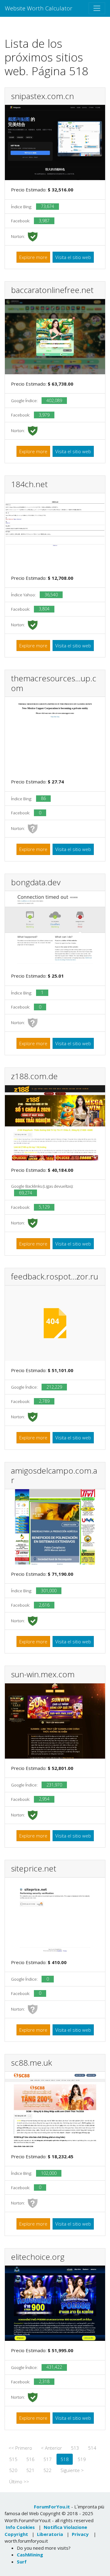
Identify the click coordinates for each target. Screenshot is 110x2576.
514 (92, 2448)
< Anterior (51, 2448)
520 (13, 2470)
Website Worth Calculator (39, 8)
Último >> (19, 2482)
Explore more (33, 257)
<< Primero (20, 2448)
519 (82, 2459)
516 (30, 2459)
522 (48, 2470)
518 (65, 2459)
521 (30, 2470)
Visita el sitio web (73, 257)
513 (75, 2448)
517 (48, 2459)
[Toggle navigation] (97, 8)
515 (13, 2459)
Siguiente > (72, 2470)
